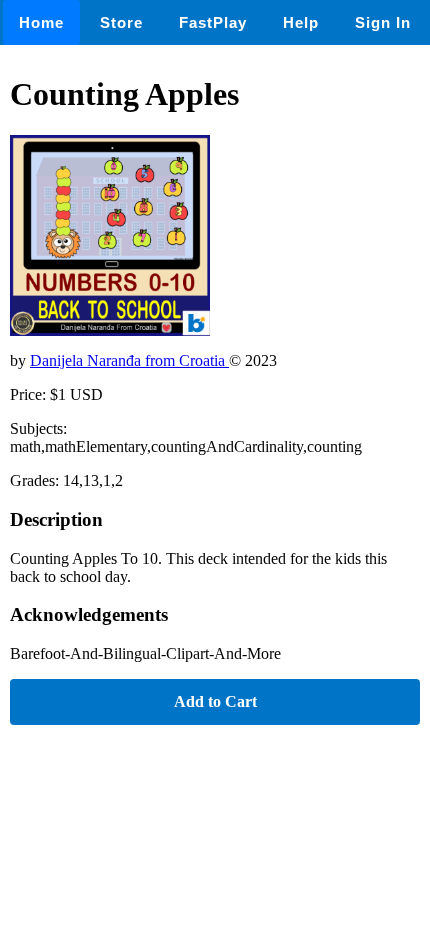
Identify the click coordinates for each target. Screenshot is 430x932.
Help (301, 22)
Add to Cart (215, 701)
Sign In (383, 22)
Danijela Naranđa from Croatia (129, 360)
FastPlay (213, 22)
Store (121, 22)
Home (41, 22)
